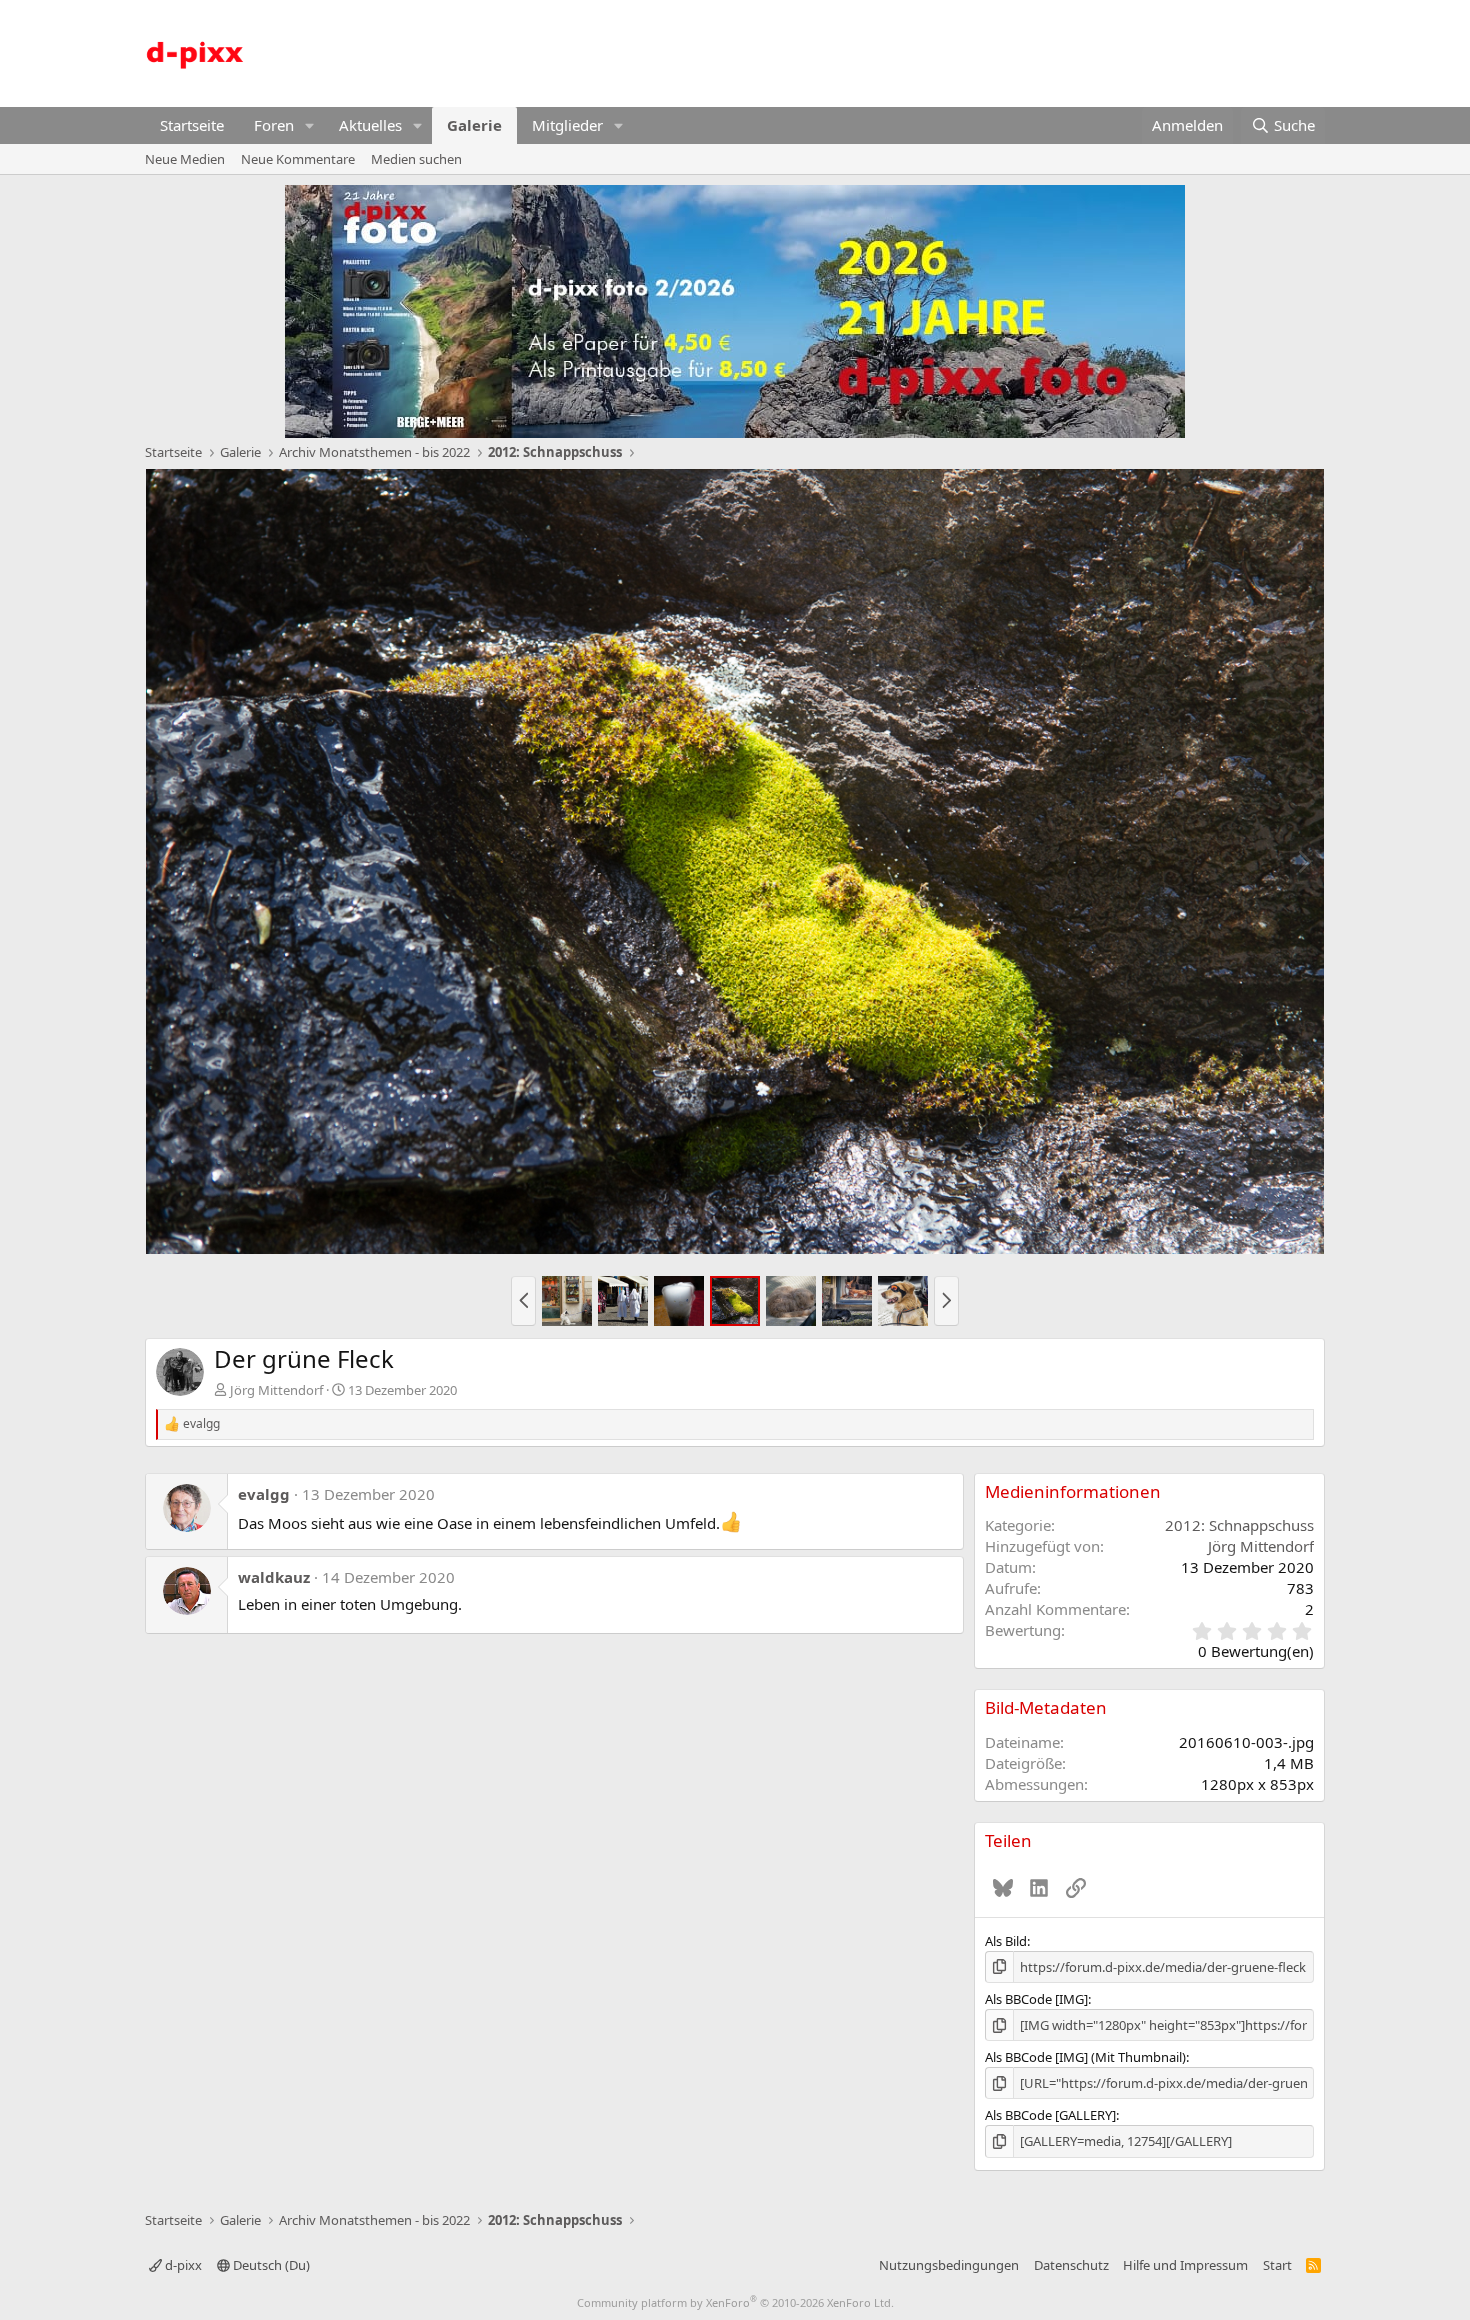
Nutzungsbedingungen (949, 2265)
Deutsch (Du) (270, 2265)
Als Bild (1006, 1941)
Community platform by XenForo (735, 2302)
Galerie (474, 125)
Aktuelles (370, 125)
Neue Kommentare (298, 159)
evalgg (264, 1494)
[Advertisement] (961, 51)
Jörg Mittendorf (276, 1390)
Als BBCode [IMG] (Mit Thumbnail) (1085, 2057)
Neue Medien (185, 159)
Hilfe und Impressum (1185, 2265)
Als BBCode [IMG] (1036, 1999)
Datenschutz (1071, 2265)
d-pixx (182, 2265)
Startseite (192, 125)
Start (1277, 2265)
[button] (310, 125)
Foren (274, 125)
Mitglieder (567, 125)
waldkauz (274, 1577)
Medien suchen (416, 159)
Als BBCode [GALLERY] (1050, 2115)
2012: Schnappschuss (1239, 1525)
